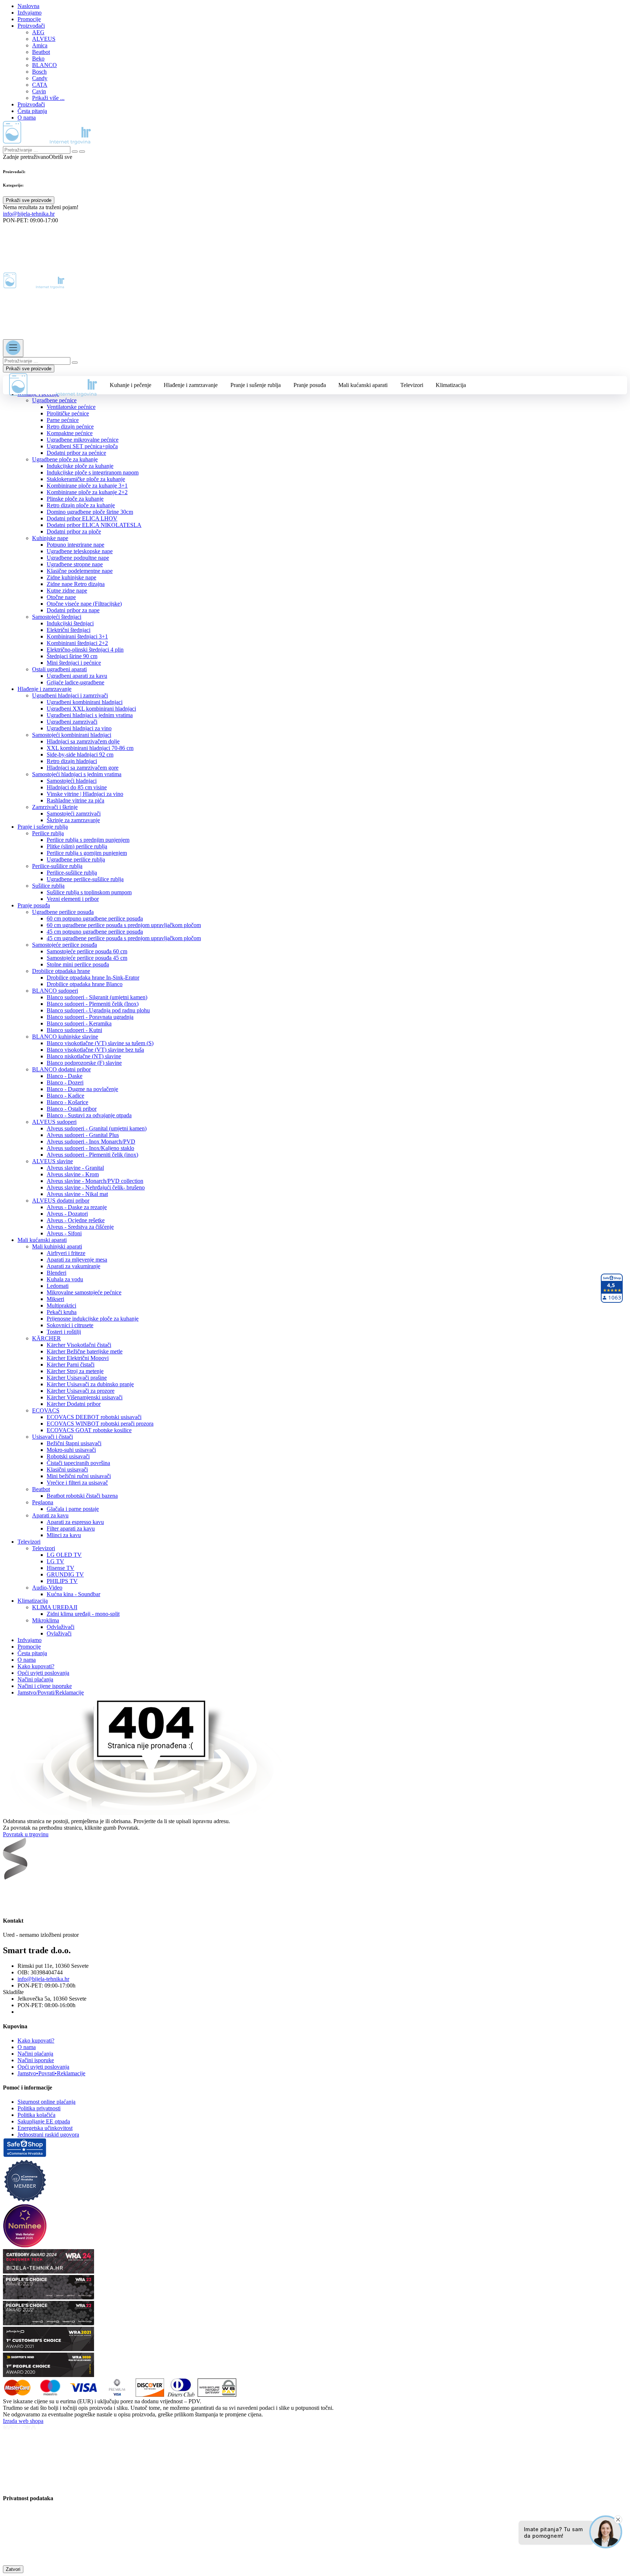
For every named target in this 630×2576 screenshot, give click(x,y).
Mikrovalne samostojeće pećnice (84, 1292)
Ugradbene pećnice (54, 400)
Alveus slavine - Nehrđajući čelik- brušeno (96, 1187)
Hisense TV (61, 1568)
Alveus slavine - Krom (73, 1174)
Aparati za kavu (50, 1515)
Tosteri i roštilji (64, 1332)
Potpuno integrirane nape (75, 545)
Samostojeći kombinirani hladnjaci (72, 735)
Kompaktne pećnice (70, 433)
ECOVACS (46, 1410)
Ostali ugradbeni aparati (59, 669)
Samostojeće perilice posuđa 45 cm (87, 958)
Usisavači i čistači (52, 1437)
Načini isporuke (36, 2060)
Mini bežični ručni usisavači (79, 1476)
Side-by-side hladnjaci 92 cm (80, 755)
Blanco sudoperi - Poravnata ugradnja (90, 1017)
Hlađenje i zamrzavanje (191, 385)
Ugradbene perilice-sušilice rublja (85, 879)
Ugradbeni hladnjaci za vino (79, 728)
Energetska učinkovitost (45, 2128)
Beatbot (41, 52)
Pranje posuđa (310, 385)
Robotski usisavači (68, 1456)
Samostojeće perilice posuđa (65, 945)
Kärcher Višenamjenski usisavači (85, 1397)
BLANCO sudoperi (55, 991)
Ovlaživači (59, 1633)
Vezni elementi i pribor (73, 899)
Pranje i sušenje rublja (256, 385)
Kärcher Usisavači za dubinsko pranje (90, 1384)
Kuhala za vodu (65, 1279)
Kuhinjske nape (50, 538)
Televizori (412, 385)
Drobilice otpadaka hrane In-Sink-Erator (93, 978)
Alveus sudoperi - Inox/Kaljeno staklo (90, 1148)
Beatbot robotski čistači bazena (82, 1496)
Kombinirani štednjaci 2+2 (77, 643)
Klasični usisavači (67, 1469)
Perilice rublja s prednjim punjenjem (88, 840)
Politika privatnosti (39, 2108)
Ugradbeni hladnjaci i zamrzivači (70, 695)
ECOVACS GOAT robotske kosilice (89, 1430)
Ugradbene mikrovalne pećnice (83, 440)
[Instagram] (27, 1894)
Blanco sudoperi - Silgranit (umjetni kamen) (97, 997)
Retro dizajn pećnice (70, 427)
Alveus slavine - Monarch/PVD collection (95, 1181)
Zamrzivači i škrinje (55, 807)
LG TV (55, 1561)
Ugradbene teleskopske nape (80, 551)
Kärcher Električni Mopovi (78, 1358)
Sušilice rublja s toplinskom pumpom (89, 892)
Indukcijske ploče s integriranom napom (93, 472)
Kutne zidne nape (67, 591)
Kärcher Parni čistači (71, 1365)
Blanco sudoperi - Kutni (74, 1030)
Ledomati (58, 1286)
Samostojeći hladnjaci (72, 781)
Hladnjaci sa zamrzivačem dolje (83, 741)
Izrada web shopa (23, 2421)
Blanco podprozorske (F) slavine (84, 1063)
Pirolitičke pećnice (68, 413)
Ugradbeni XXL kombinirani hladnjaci (91, 709)
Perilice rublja (48, 833)
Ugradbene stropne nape (75, 564)
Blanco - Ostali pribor (72, 1109)
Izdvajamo (30, 13)
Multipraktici (61, 1305)
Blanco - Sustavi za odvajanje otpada (89, 1115)
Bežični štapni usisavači (74, 1443)
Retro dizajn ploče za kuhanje (81, 505)
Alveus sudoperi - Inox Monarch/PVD (91, 1142)
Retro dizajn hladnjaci (72, 761)
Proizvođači (31, 26)
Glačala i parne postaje (73, 1509)
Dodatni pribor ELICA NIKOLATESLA (94, 525)
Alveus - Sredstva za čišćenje (80, 1227)
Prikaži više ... (48, 98)
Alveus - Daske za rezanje (77, 1207)
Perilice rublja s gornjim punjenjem (87, 853)
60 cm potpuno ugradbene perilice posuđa (95, 918)
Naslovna (28, 6)
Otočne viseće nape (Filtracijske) (84, 604)
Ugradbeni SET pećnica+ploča (82, 446)
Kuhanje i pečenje (131, 385)
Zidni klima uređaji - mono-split (83, 1614)
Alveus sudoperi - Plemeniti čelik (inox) (92, 1155)
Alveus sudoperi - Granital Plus (83, 1135)
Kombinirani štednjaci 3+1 (77, 636)
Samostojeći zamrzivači (74, 814)
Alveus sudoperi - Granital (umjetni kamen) (97, 1128)
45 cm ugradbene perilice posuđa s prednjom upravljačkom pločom (124, 938)
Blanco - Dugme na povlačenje (82, 1089)
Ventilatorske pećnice (71, 407)
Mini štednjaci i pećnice (74, 663)
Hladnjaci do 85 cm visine (77, 787)
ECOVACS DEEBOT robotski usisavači (94, 1417)
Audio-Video (47, 1588)
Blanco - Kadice (65, 1096)
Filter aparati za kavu (71, 1529)
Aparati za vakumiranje (73, 1266)
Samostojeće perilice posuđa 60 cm (87, 951)
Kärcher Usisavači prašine (77, 1378)
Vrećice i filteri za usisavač (77, 1483)
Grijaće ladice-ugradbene (75, 682)
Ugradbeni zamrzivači (72, 722)
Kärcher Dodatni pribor (74, 1404)
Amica (40, 45)
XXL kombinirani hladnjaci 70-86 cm (90, 748)
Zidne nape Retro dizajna (76, 584)
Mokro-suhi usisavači (71, 1450)
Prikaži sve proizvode (29, 200)
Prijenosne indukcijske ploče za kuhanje (93, 1319)
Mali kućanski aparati (363, 385)
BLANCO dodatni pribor (61, 1069)
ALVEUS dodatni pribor (61, 1201)
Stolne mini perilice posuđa (78, 964)
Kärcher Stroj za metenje (75, 1371)
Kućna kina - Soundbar (73, 1594)
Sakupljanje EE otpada (44, 2121)
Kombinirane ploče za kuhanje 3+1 (87, 486)
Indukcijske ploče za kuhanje (80, 466)
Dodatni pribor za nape (73, 610)
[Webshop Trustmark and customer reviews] (25, 2155)
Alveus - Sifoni (64, 1233)
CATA (40, 85)
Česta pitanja (32, 111)
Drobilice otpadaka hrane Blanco (85, 984)
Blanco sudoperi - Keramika (79, 1023)
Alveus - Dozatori (67, 1214)
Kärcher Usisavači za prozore (81, 1391)
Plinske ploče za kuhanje (75, 499)
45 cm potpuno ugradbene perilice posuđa (95, 932)
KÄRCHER (46, 1338)
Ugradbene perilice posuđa (63, 912)
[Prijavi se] (8, 232)
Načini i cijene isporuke (45, 1686)
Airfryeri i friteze (66, 1253)
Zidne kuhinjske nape (71, 577)
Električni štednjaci (69, 630)
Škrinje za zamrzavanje (73, 820)
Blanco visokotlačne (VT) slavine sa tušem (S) (100, 1043)
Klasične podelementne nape (80, 571)
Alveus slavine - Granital (75, 1168)
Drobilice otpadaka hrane (61, 971)
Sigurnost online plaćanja (46, 2102)
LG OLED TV (64, 1555)
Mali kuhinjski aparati (57, 1246)
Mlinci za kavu (64, 1535)
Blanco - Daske (65, 1076)
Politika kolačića (36, 2115)
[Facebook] (10, 1894)
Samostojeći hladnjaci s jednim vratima (77, 774)
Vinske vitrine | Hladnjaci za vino (85, 794)
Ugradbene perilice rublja (76, 859)
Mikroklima (46, 1620)
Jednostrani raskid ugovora (48, 2135)
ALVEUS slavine (52, 1161)
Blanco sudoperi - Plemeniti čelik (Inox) (93, 1004)
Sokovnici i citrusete (70, 1325)
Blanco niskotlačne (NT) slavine (84, 1056)
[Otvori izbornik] (13, 348)
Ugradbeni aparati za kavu (77, 676)
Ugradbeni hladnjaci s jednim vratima (90, 715)
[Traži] (82, 152)
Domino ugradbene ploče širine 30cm (90, 512)
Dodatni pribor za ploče (74, 531)
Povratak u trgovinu (26, 1834)
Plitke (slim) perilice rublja (77, 846)
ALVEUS (44, 39)
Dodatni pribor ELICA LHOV (82, 518)
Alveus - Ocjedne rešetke (76, 1220)
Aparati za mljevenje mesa (77, 1260)
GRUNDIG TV (65, 1574)
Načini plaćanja (35, 1679)
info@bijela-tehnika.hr (29, 214)
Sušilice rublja (48, 886)
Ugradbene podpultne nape (78, 558)
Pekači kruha (62, 1312)
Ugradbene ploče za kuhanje (65, 459)
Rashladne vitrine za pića (75, 800)
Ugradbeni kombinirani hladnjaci (85, 702)
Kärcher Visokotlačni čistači (79, 1345)
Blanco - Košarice (67, 1102)
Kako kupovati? (36, 1666)
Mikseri (55, 1299)
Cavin (39, 91)
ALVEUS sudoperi (54, 1122)
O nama (27, 118)
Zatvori (13, 2569)
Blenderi (57, 1273)
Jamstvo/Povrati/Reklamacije (51, 1692)
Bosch (39, 72)
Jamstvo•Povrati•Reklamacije (51, 2073)
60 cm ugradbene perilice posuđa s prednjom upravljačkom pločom (124, 925)
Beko (38, 58)
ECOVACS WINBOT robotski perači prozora (100, 1424)
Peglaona (43, 1502)
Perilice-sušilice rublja (57, 866)
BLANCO (44, 65)
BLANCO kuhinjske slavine (65, 1037)
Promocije (29, 19)
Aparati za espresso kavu (75, 1522)
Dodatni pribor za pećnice (76, 453)
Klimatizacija (451, 385)
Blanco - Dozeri (65, 1082)
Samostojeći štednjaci (57, 617)
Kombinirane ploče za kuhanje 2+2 (87, 492)
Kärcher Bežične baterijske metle (85, 1351)
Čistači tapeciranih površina (78, 1463)
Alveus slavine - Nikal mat (77, 1194)
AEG (38, 32)
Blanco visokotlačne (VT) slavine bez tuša (95, 1050)
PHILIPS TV (62, 1581)
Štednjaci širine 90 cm (72, 656)
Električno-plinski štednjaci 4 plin (85, 650)
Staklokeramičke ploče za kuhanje (86, 479)
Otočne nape (61, 597)
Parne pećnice (63, 420)
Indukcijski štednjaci (70, 623)
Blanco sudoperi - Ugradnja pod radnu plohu (98, 1010)
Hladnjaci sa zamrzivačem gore (83, 768)
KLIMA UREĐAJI (55, 1607)
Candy (40, 78)
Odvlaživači (61, 1627)
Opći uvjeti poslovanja (43, 1673)
